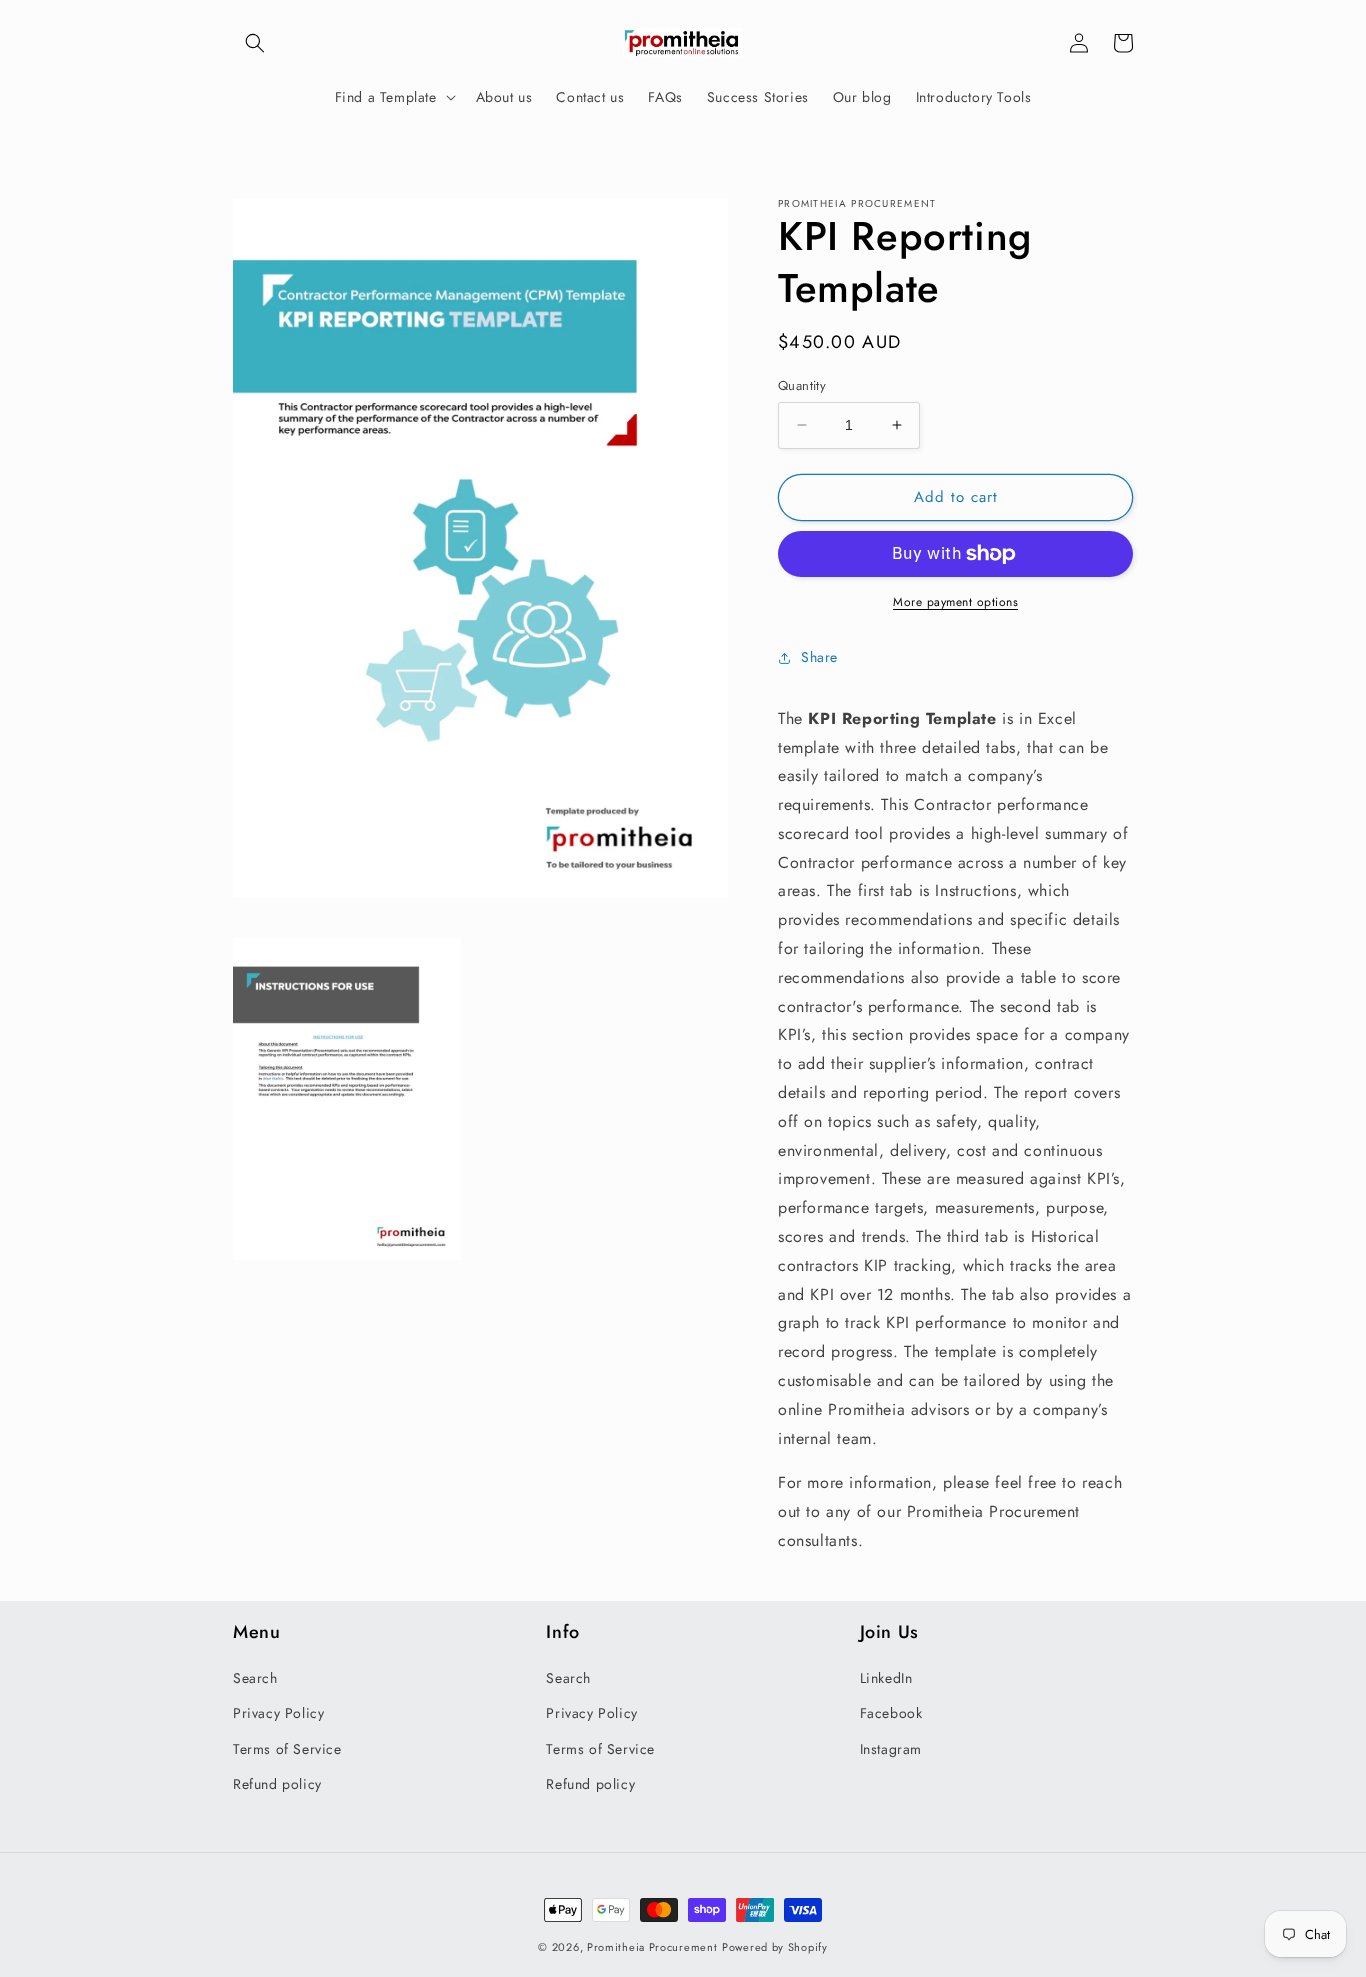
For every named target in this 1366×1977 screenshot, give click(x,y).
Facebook (891, 1713)
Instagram (891, 1749)
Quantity (802, 385)
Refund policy (277, 1784)
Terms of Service (287, 1749)
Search (255, 1678)
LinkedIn (886, 1678)
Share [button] (819, 657)
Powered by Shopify (775, 1947)
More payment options (955, 602)
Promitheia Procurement (652, 1947)
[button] (255, 43)
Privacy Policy (278, 1713)
